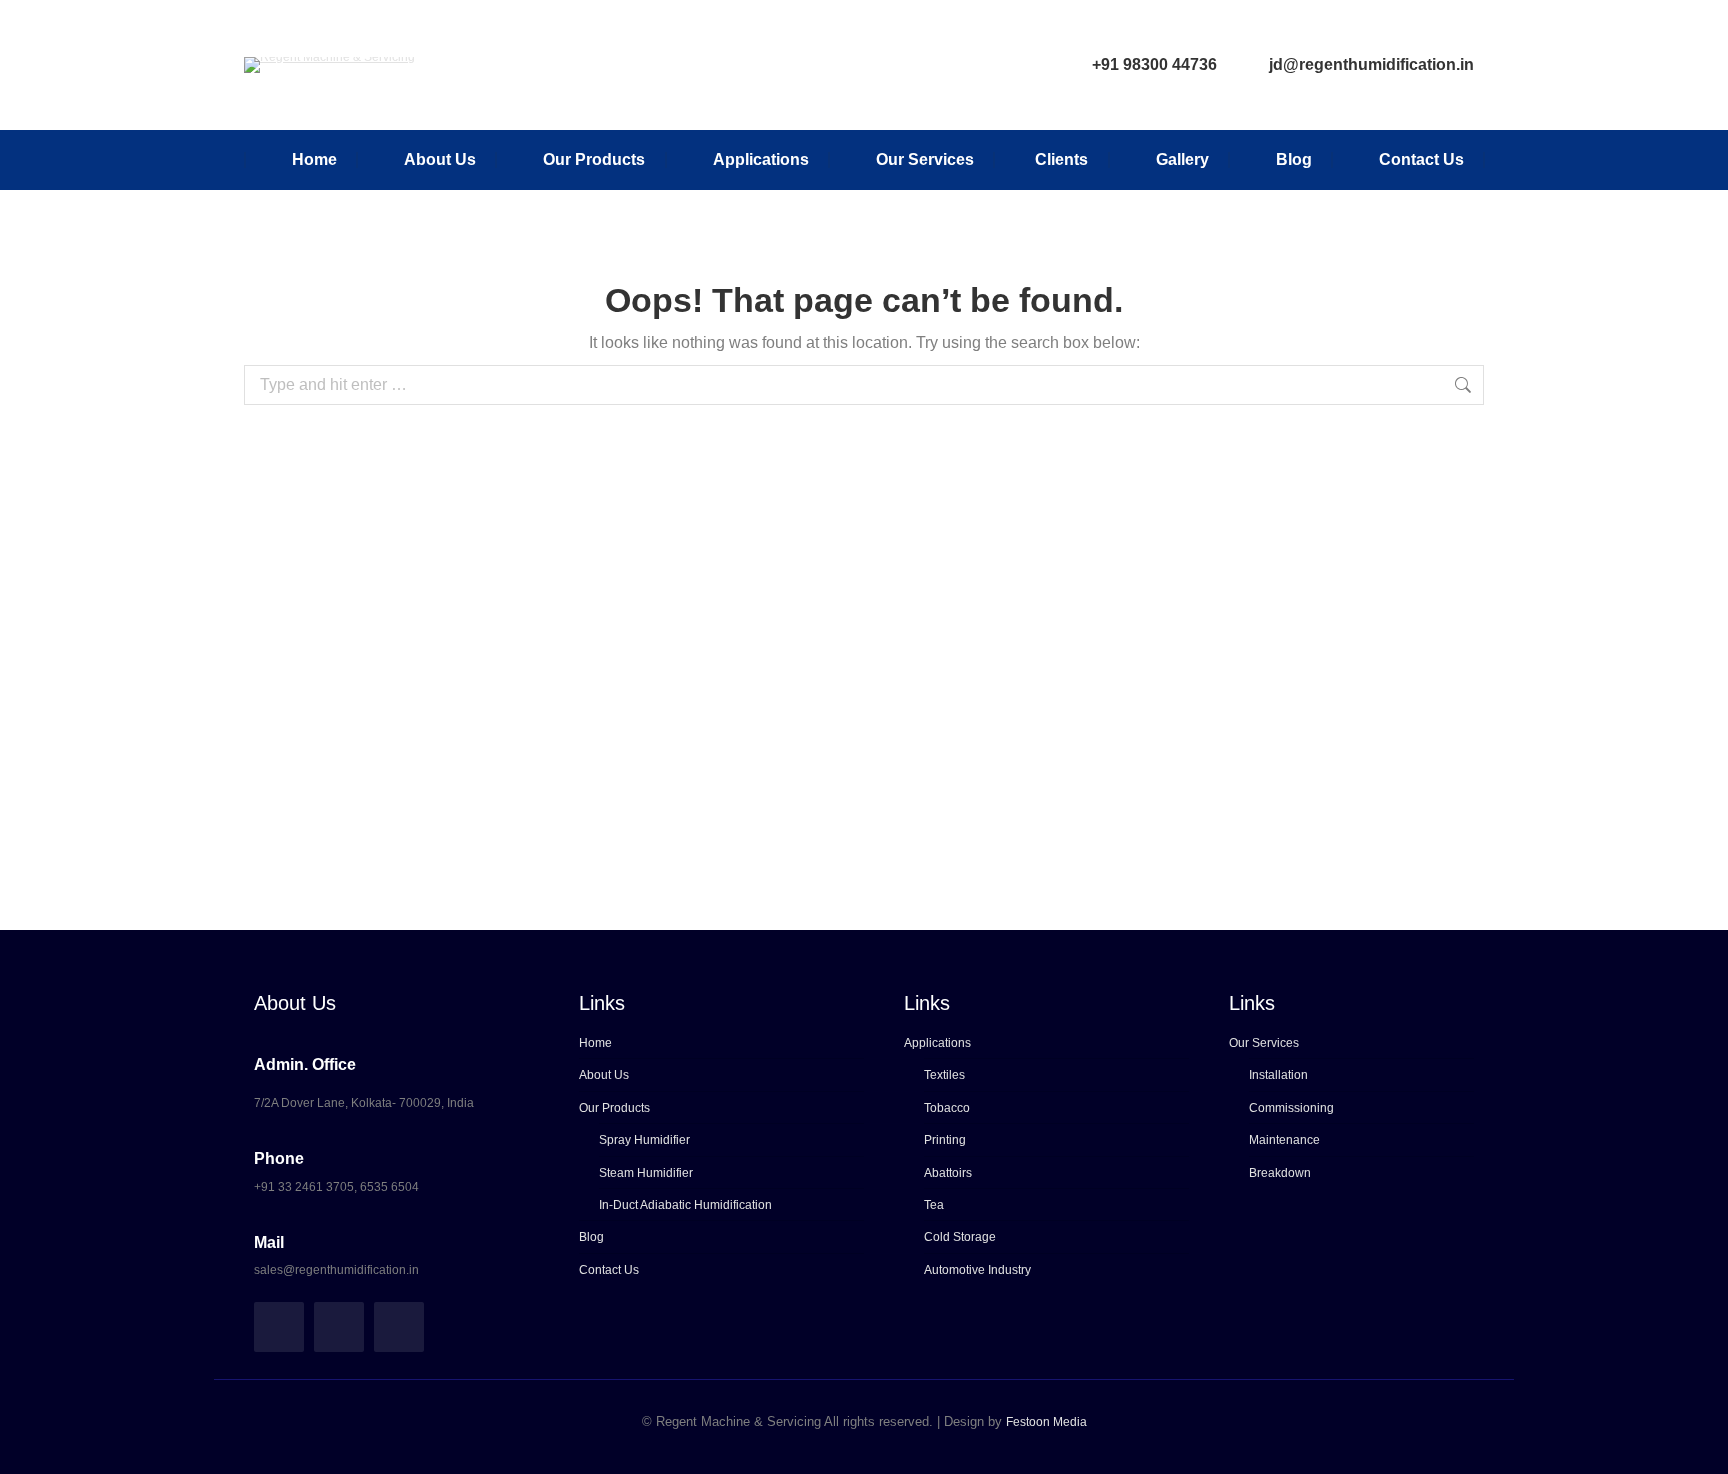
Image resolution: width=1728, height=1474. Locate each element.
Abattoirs (948, 1173)
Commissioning (1291, 1108)
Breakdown (1280, 1173)
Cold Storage (960, 1237)
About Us (604, 1075)
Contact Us (609, 1270)
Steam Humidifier (646, 1173)
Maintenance (1284, 1140)
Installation (1278, 1075)
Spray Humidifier (644, 1140)
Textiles (944, 1075)
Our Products (614, 1108)
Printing (945, 1140)
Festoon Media (1046, 1422)
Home (595, 1043)
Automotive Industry (977, 1270)
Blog (591, 1237)
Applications (937, 1043)
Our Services (1264, 1043)
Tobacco (947, 1108)
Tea (934, 1205)
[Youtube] (399, 1327)
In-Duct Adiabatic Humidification (685, 1205)
